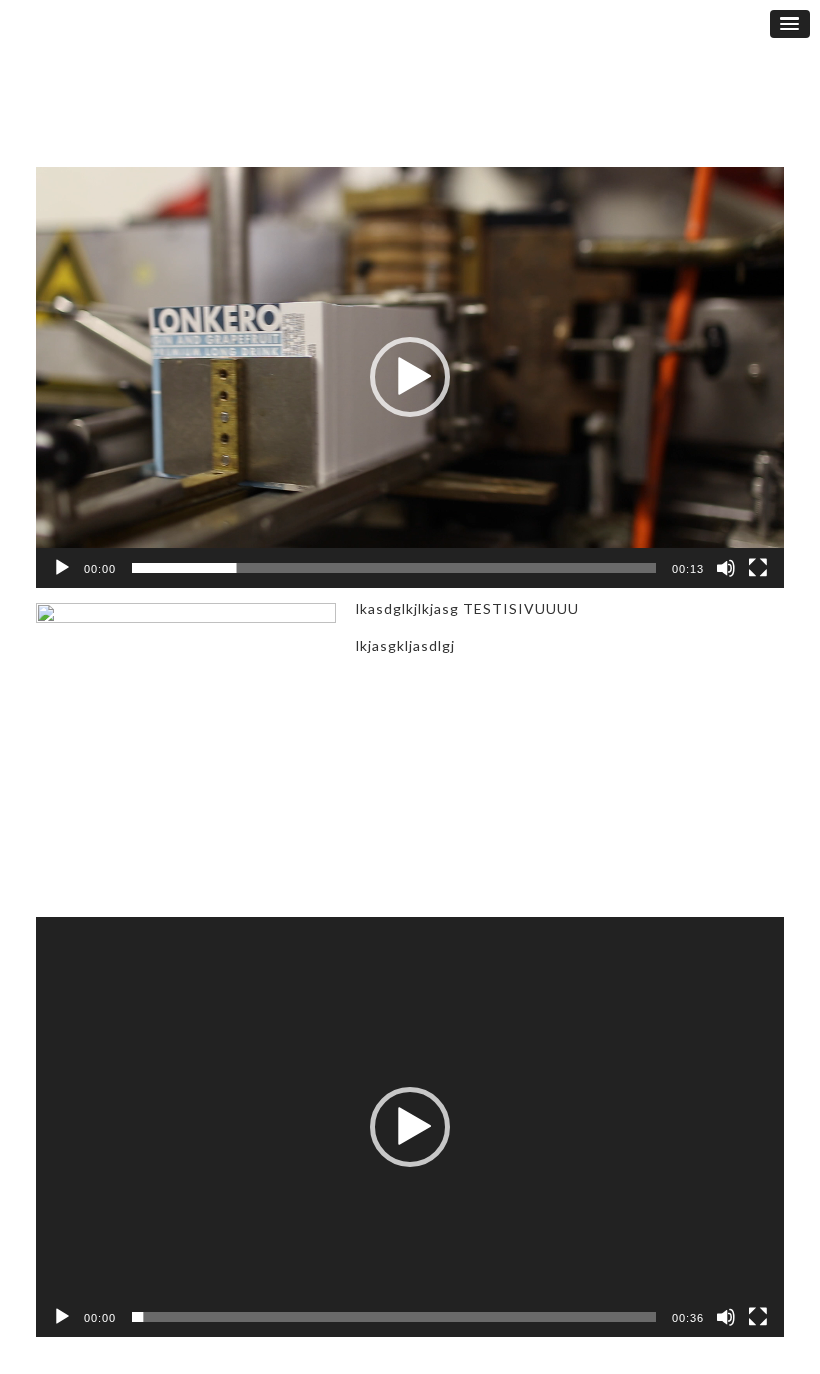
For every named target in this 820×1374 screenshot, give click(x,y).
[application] (410, 377)
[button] (410, 377)
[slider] (394, 568)
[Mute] (726, 568)
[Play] (62, 568)
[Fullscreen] (758, 568)
